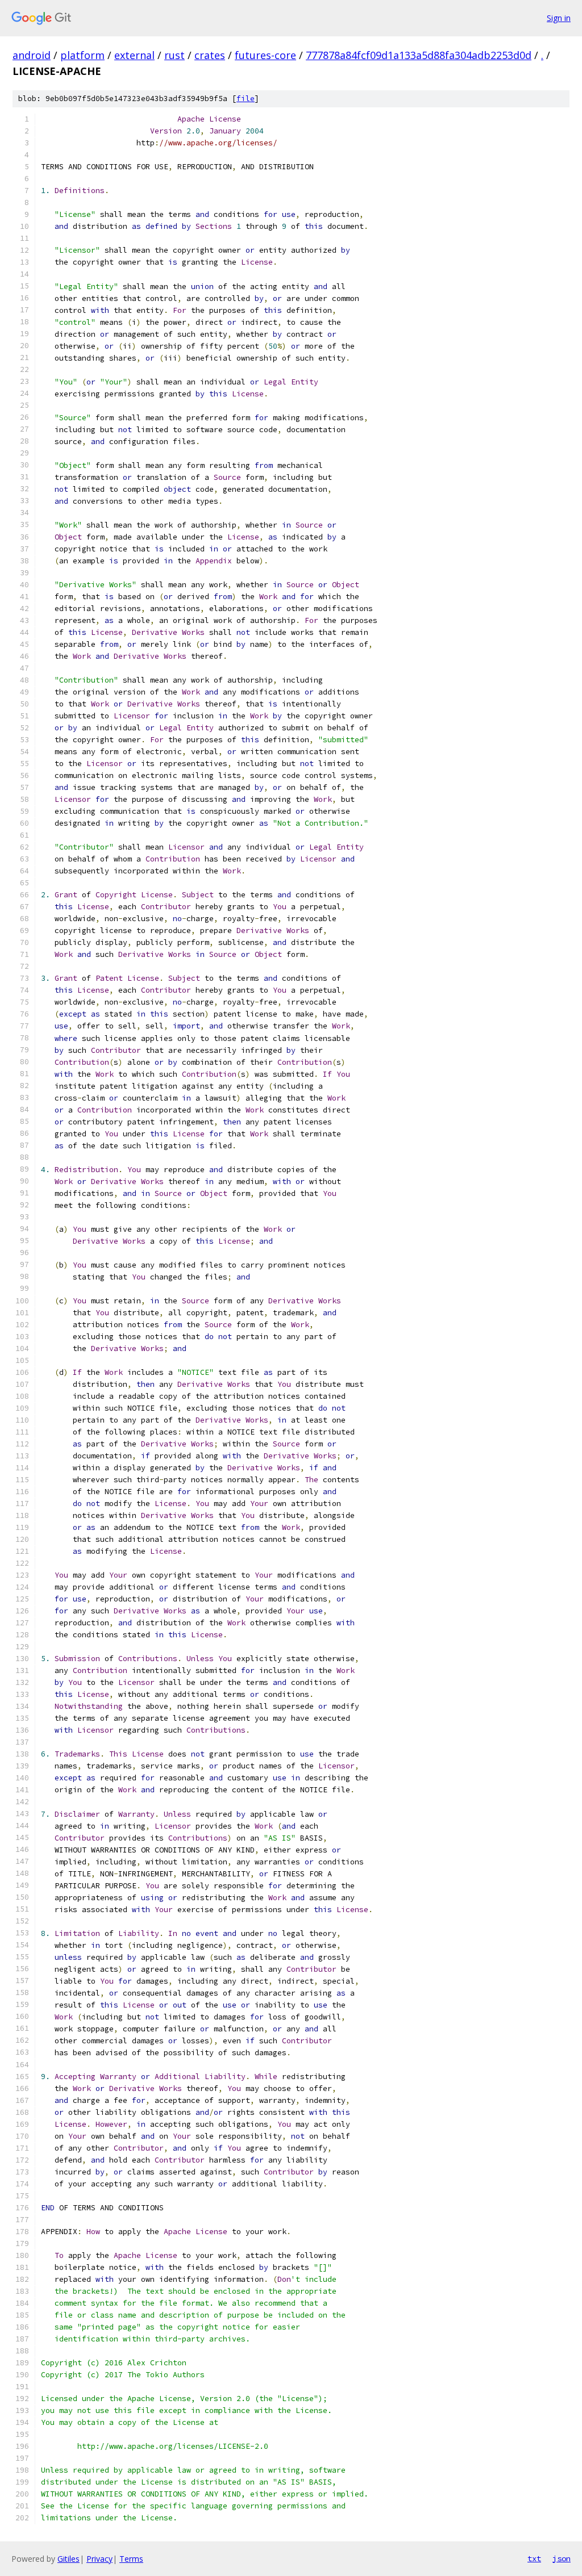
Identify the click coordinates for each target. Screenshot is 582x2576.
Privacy (99, 2559)
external (134, 55)
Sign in (559, 18)
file (246, 99)
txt (534, 2558)
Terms (131, 2559)
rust (174, 55)
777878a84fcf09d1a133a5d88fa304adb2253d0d (419, 55)
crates (210, 55)
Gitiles (68, 2559)
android (32, 55)
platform (82, 55)
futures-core (265, 55)
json (562, 2558)
